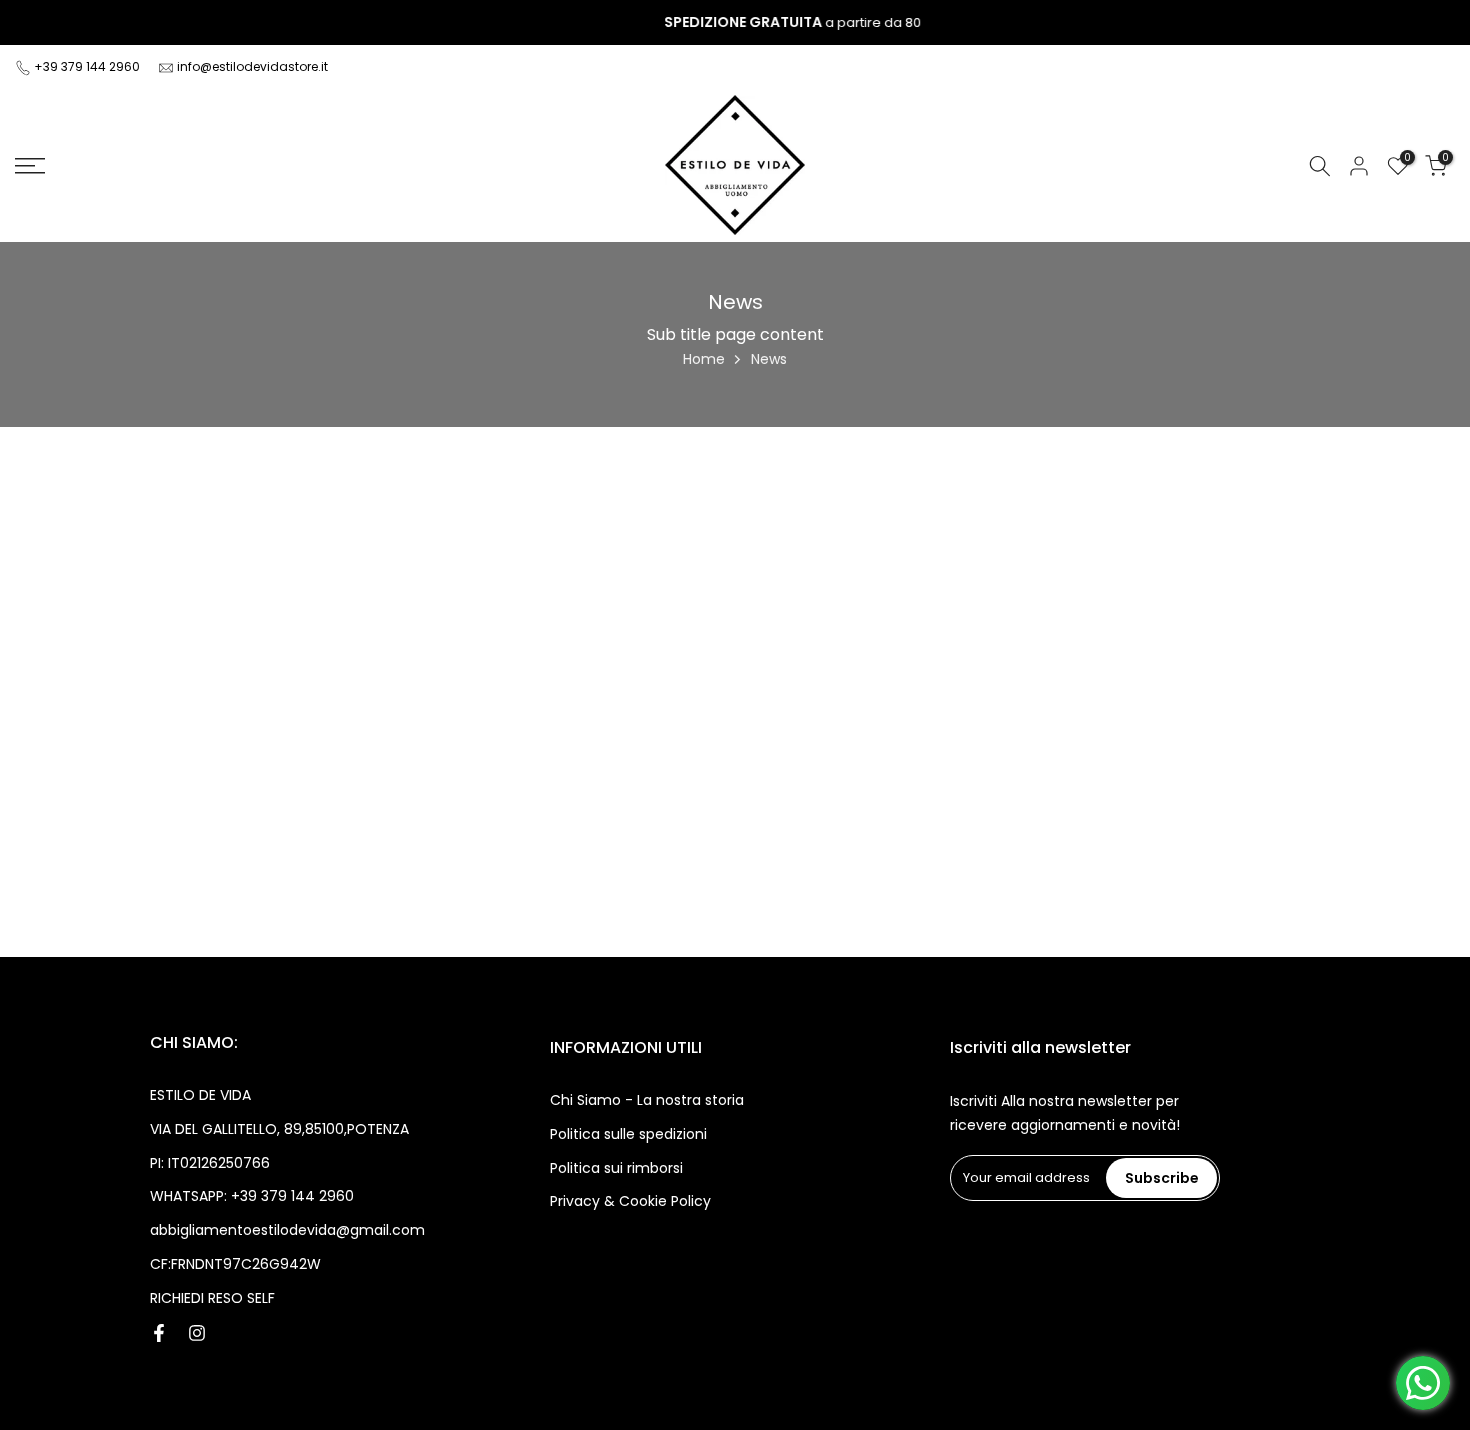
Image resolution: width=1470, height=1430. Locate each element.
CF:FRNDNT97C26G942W (235, 1264)
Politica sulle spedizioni (628, 1134)
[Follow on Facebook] (159, 1333)
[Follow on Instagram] (197, 1333)
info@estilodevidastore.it (252, 66)
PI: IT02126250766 (210, 1163)
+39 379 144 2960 (88, 66)
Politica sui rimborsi (616, 1168)
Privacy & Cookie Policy (630, 1201)
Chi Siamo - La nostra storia (647, 1100)
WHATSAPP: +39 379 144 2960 (252, 1196)
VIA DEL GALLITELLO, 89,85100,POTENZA (279, 1129)
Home (704, 359)
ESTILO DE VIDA (200, 1095)
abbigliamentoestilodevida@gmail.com (287, 1230)
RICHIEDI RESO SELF (212, 1298)
